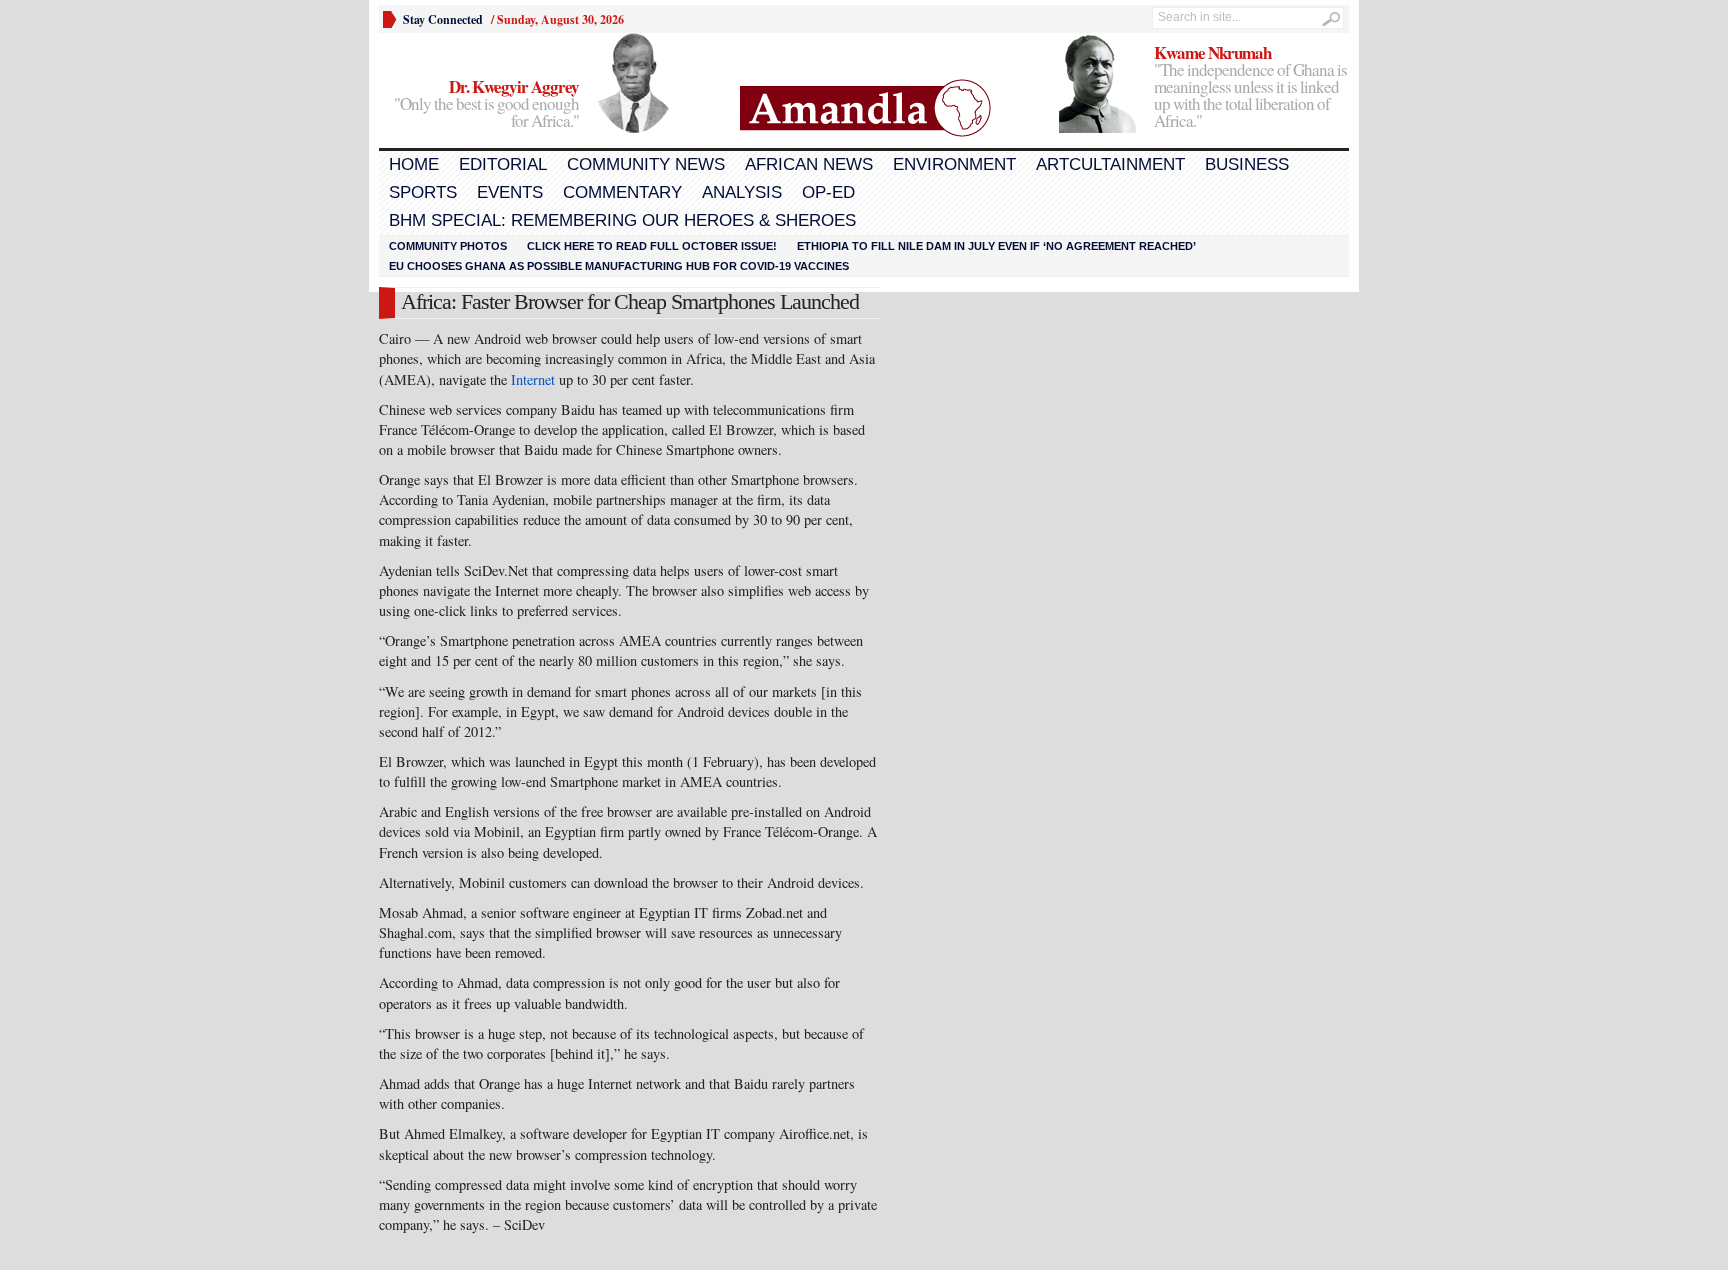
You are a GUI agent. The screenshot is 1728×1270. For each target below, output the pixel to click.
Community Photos (448, 246)
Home (414, 164)
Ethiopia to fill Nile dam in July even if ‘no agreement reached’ (996, 246)
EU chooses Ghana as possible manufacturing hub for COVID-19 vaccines (619, 266)
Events (510, 192)
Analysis (742, 192)
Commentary (622, 192)
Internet (533, 379)
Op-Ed (828, 192)
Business (1247, 164)
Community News (646, 164)
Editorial (503, 164)
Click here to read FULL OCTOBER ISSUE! (652, 246)
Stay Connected (443, 19)
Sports (423, 192)
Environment (954, 164)
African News (809, 164)
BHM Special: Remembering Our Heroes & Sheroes (622, 220)
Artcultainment (1110, 164)
